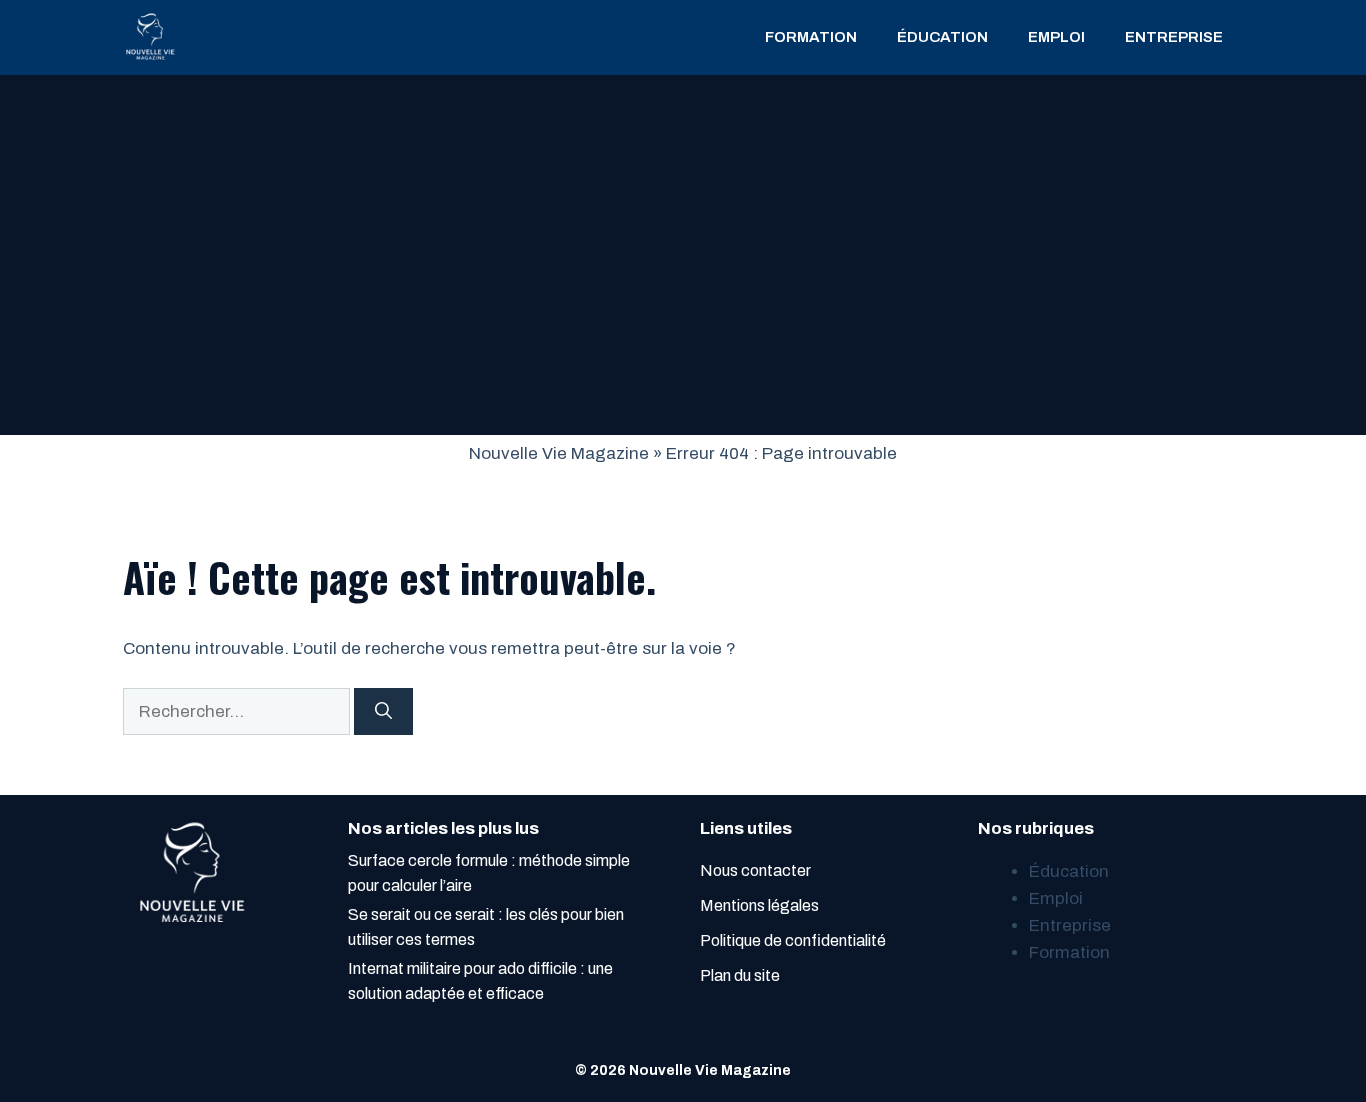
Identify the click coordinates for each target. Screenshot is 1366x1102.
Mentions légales (759, 905)
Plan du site (740, 975)
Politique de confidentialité (793, 940)
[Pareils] (150, 37)
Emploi (1056, 37)
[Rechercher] (383, 712)
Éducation (942, 37)
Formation (811, 37)
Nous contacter (755, 870)
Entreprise (1174, 37)
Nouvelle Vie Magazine (559, 453)
